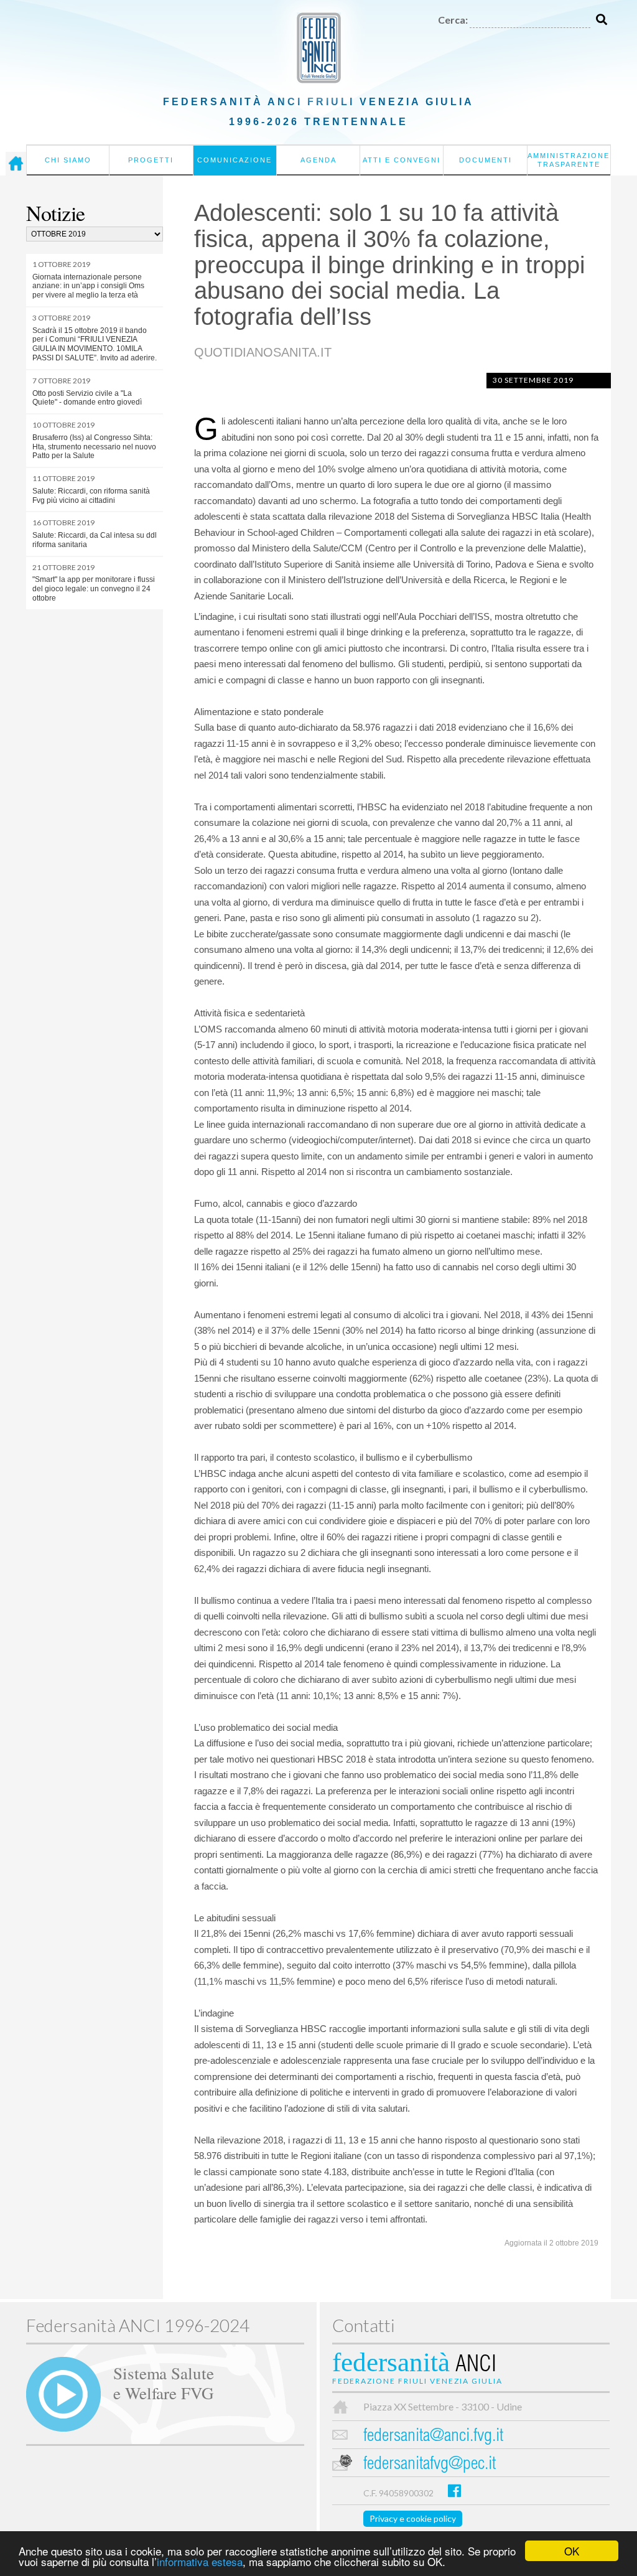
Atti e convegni (402, 160)
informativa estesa (200, 2561)
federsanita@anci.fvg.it (433, 2437)
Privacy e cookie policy (413, 2518)
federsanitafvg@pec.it (430, 2465)
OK (572, 2551)
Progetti (151, 160)
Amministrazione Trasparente (569, 160)
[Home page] (16, 164)
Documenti (486, 160)
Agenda (318, 160)
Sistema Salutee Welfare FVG (164, 2382)
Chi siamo (68, 160)
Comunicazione (235, 160)
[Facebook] (454, 2490)
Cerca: (453, 20)
